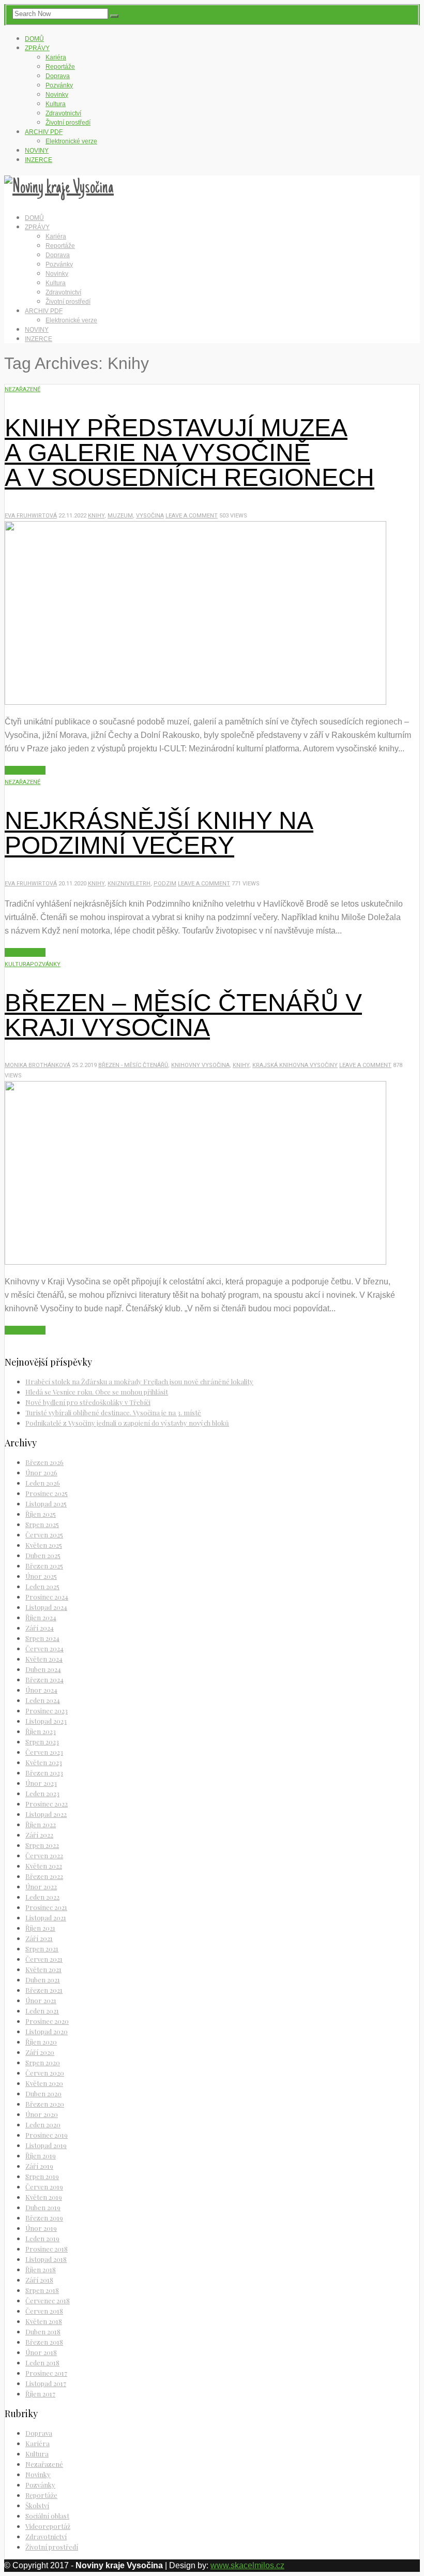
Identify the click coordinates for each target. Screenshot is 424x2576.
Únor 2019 (41, 2228)
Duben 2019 (43, 2207)
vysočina (150, 516)
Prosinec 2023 (47, 1711)
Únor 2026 (41, 1472)
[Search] (114, 16)
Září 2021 (39, 1938)
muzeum (120, 516)
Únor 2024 (41, 1690)
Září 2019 (39, 2166)
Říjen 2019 (41, 2156)
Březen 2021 (44, 1990)
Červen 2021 (44, 1959)
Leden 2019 (42, 2238)
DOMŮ (34, 39)
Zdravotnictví (63, 113)
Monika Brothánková (37, 1065)
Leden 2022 (42, 1897)
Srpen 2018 (42, 2290)
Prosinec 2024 (47, 1597)
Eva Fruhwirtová (31, 516)
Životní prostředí (68, 123)
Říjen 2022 (41, 1824)
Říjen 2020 (41, 2042)
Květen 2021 (43, 1969)
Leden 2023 (42, 1793)
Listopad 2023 (46, 1721)
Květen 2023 (44, 1762)
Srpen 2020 (43, 2062)
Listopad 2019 (46, 2145)
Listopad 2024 (46, 1607)
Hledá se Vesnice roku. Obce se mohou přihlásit (97, 1392)
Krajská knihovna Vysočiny (295, 1065)
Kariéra (56, 57)
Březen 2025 (44, 1566)
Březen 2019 (44, 2218)
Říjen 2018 (41, 2269)
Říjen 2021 (40, 1928)
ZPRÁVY (37, 48)
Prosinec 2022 (47, 1804)
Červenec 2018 (48, 2300)
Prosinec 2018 (47, 2249)
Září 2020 (40, 2052)
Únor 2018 (41, 2352)
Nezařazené (22, 389)
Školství (37, 2505)
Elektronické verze (71, 141)
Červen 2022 (44, 1855)
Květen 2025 (44, 1545)
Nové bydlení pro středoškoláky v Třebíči (88, 1402)
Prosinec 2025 (47, 1493)
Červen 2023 (44, 1752)
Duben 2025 (43, 1555)
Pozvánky (59, 85)
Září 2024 (40, 1628)
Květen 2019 (44, 2197)
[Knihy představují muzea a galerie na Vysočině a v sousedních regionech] (195, 702)
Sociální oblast (47, 2516)
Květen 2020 (44, 2083)
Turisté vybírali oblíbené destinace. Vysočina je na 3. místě (113, 1412)
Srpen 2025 (42, 1524)
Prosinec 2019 (47, 2135)
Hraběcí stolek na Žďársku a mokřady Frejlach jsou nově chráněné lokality (139, 1381)
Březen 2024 (44, 1679)
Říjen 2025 (41, 1514)
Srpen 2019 (42, 2176)
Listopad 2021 (46, 1918)
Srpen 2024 (42, 1638)
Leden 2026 (43, 1483)
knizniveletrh (129, 884)
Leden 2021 (42, 2011)
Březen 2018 (44, 2342)
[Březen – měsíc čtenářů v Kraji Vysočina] (195, 1262)
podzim (165, 884)
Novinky (57, 95)
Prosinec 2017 (46, 2373)
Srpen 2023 (42, 1742)
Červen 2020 (45, 2073)
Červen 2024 (44, 1648)
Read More (25, 770)
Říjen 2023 (41, 1731)
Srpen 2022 (42, 1845)
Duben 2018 (43, 2331)
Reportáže (60, 67)
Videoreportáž (48, 2526)
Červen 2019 (44, 2187)
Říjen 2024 (41, 1617)
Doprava (58, 76)
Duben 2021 (43, 1980)
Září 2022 (39, 1835)
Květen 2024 (44, 1659)
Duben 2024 (43, 1669)
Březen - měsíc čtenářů (133, 1065)
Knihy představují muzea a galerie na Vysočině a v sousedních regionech (190, 453)
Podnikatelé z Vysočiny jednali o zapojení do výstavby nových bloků (127, 1423)
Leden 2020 (43, 2125)
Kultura (56, 104)
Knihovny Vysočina (200, 1065)
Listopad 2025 (46, 1504)
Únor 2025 (41, 1576)
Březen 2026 (44, 1462)
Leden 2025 (42, 1586)
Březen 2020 (45, 2104)
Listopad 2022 (46, 1814)
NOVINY (37, 151)
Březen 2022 (44, 1876)
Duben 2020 (43, 2093)
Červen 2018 (44, 2311)
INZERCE (39, 160)
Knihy (96, 516)
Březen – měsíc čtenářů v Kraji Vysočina (183, 1015)
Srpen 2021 (42, 1949)
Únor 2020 (42, 2114)
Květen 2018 (44, 2321)
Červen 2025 (44, 1535)
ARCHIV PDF (44, 132)
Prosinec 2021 (46, 1907)
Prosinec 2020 (47, 2021)
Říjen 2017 (40, 2394)
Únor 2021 (41, 2000)
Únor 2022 (41, 1886)
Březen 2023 (44, 1773)
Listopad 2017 (46, 2383)
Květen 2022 (44, 1866)
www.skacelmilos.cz (247, 2565)
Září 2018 (39, 2280)
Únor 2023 (41, 1783)
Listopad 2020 (47, 2031)
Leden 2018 (42, 2363)
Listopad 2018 (46, 2259)
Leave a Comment (192, 516)
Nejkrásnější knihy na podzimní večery (159, 833)
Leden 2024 (43, 1700)
